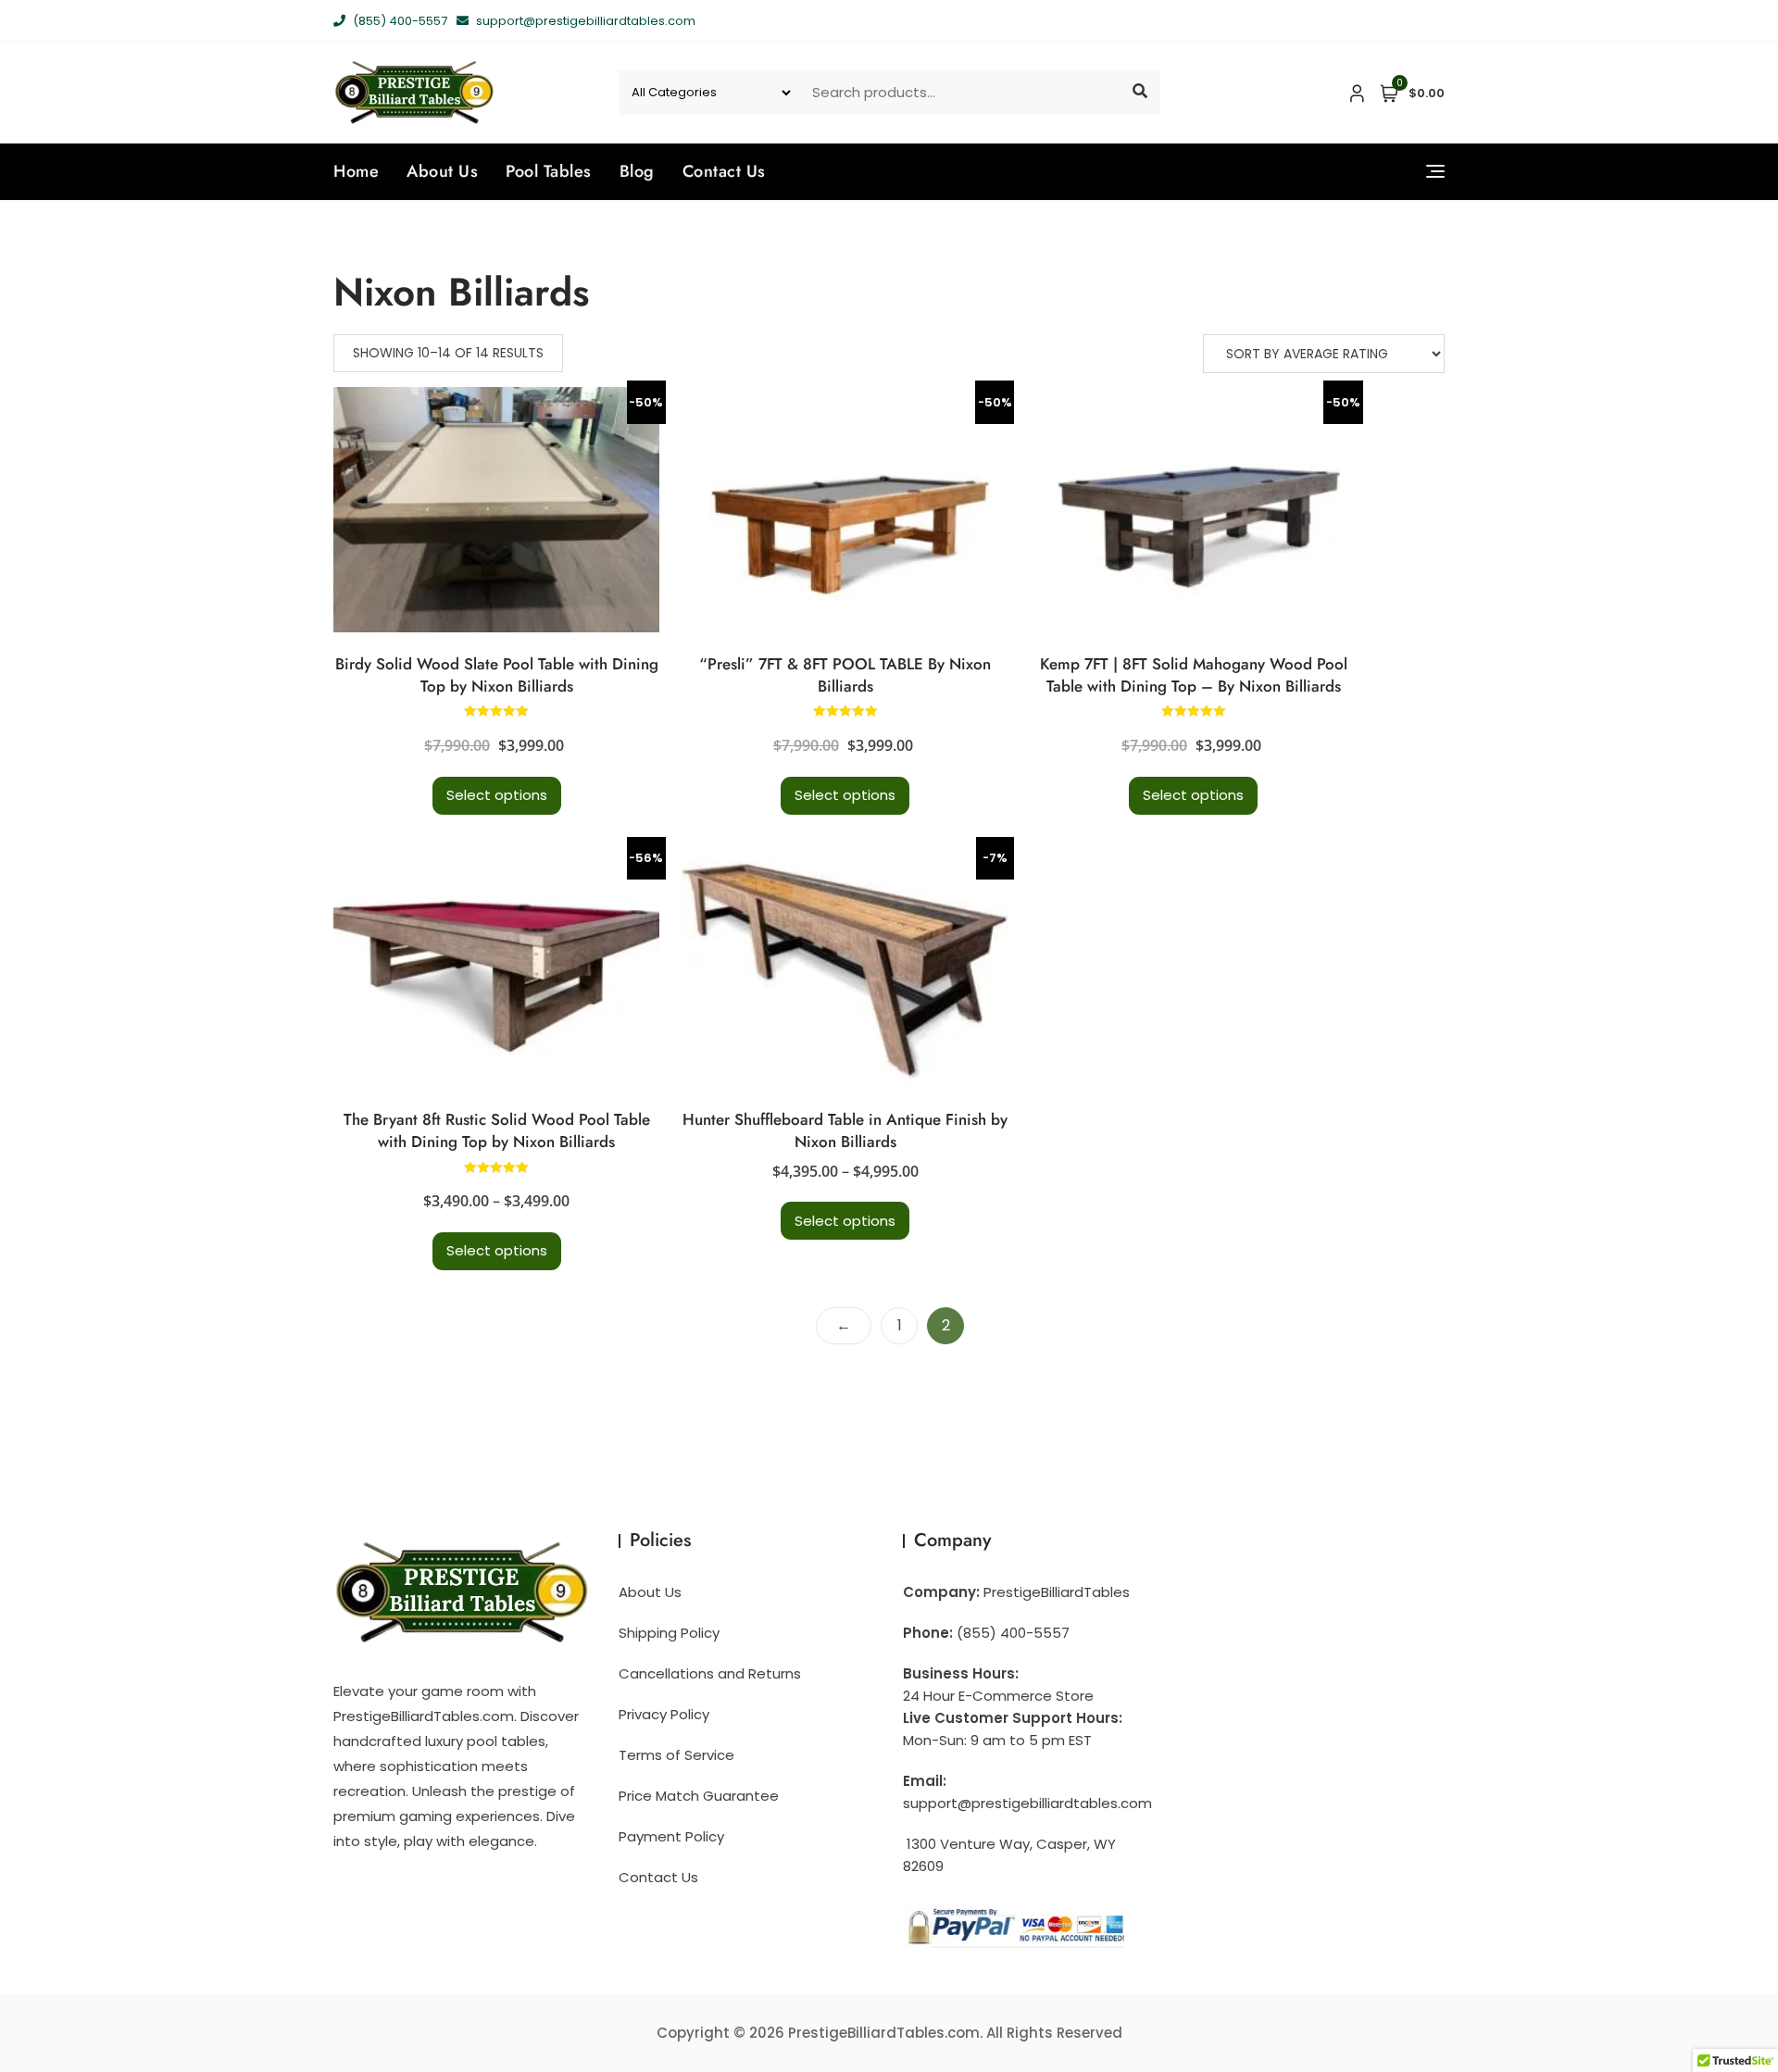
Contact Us (724, 171)
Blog (637, 171)
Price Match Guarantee (699, 1796)
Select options (497, 795)
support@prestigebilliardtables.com (584, 21)
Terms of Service (676, 1755)
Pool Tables (549, 171)
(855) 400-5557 (399, 21)
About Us (442, 171)
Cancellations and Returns (710, 1673)
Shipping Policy (669, 1633)
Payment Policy (671, 1836)
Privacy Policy (664, 1714)
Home (356, 171)
